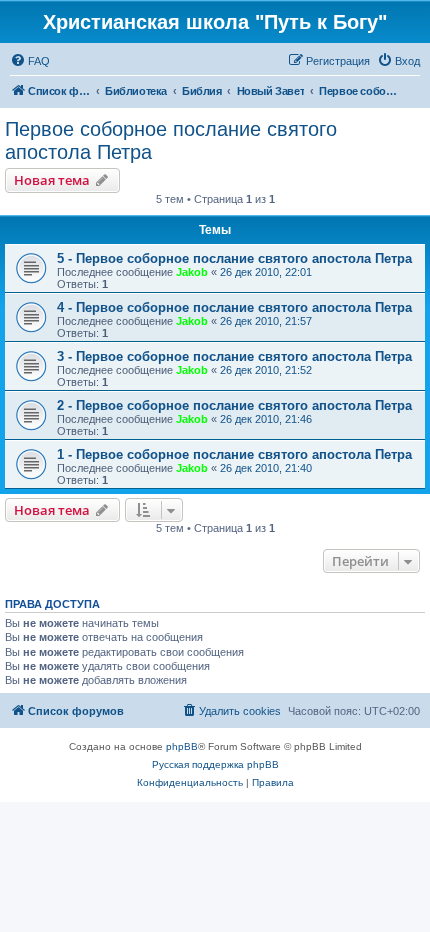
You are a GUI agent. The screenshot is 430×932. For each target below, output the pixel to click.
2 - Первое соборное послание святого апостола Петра (234, 405)
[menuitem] (30, 61)
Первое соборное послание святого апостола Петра (171, 140)
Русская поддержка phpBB (215, 764)
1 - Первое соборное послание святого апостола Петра (234, 454)
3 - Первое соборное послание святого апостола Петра (234, 356)
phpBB (182, 746)
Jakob (192, 272)
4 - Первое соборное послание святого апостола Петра (234, 307)
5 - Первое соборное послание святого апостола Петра (234, 258)
